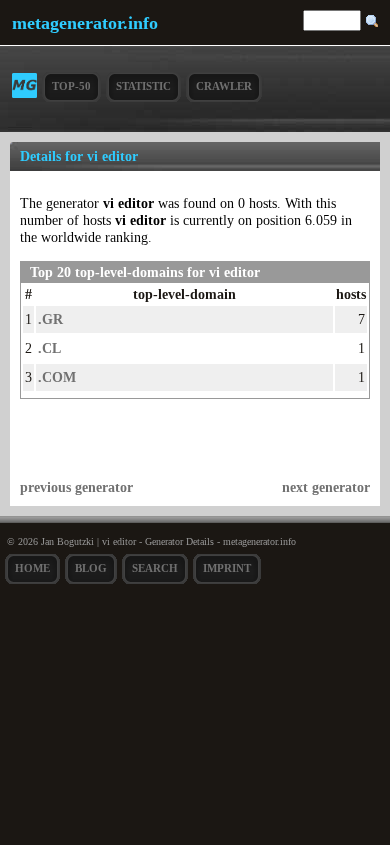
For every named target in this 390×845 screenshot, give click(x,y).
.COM (57, 377)
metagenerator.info (85, 23)
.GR (50, 319)
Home (32, 568)
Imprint (227, 568)
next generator (326, 487)
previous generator (76, 487)
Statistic (143, 86)
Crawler (224, 86)
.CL (49, 348)
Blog (91, 568)
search (155, 568)
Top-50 (71, 86)
